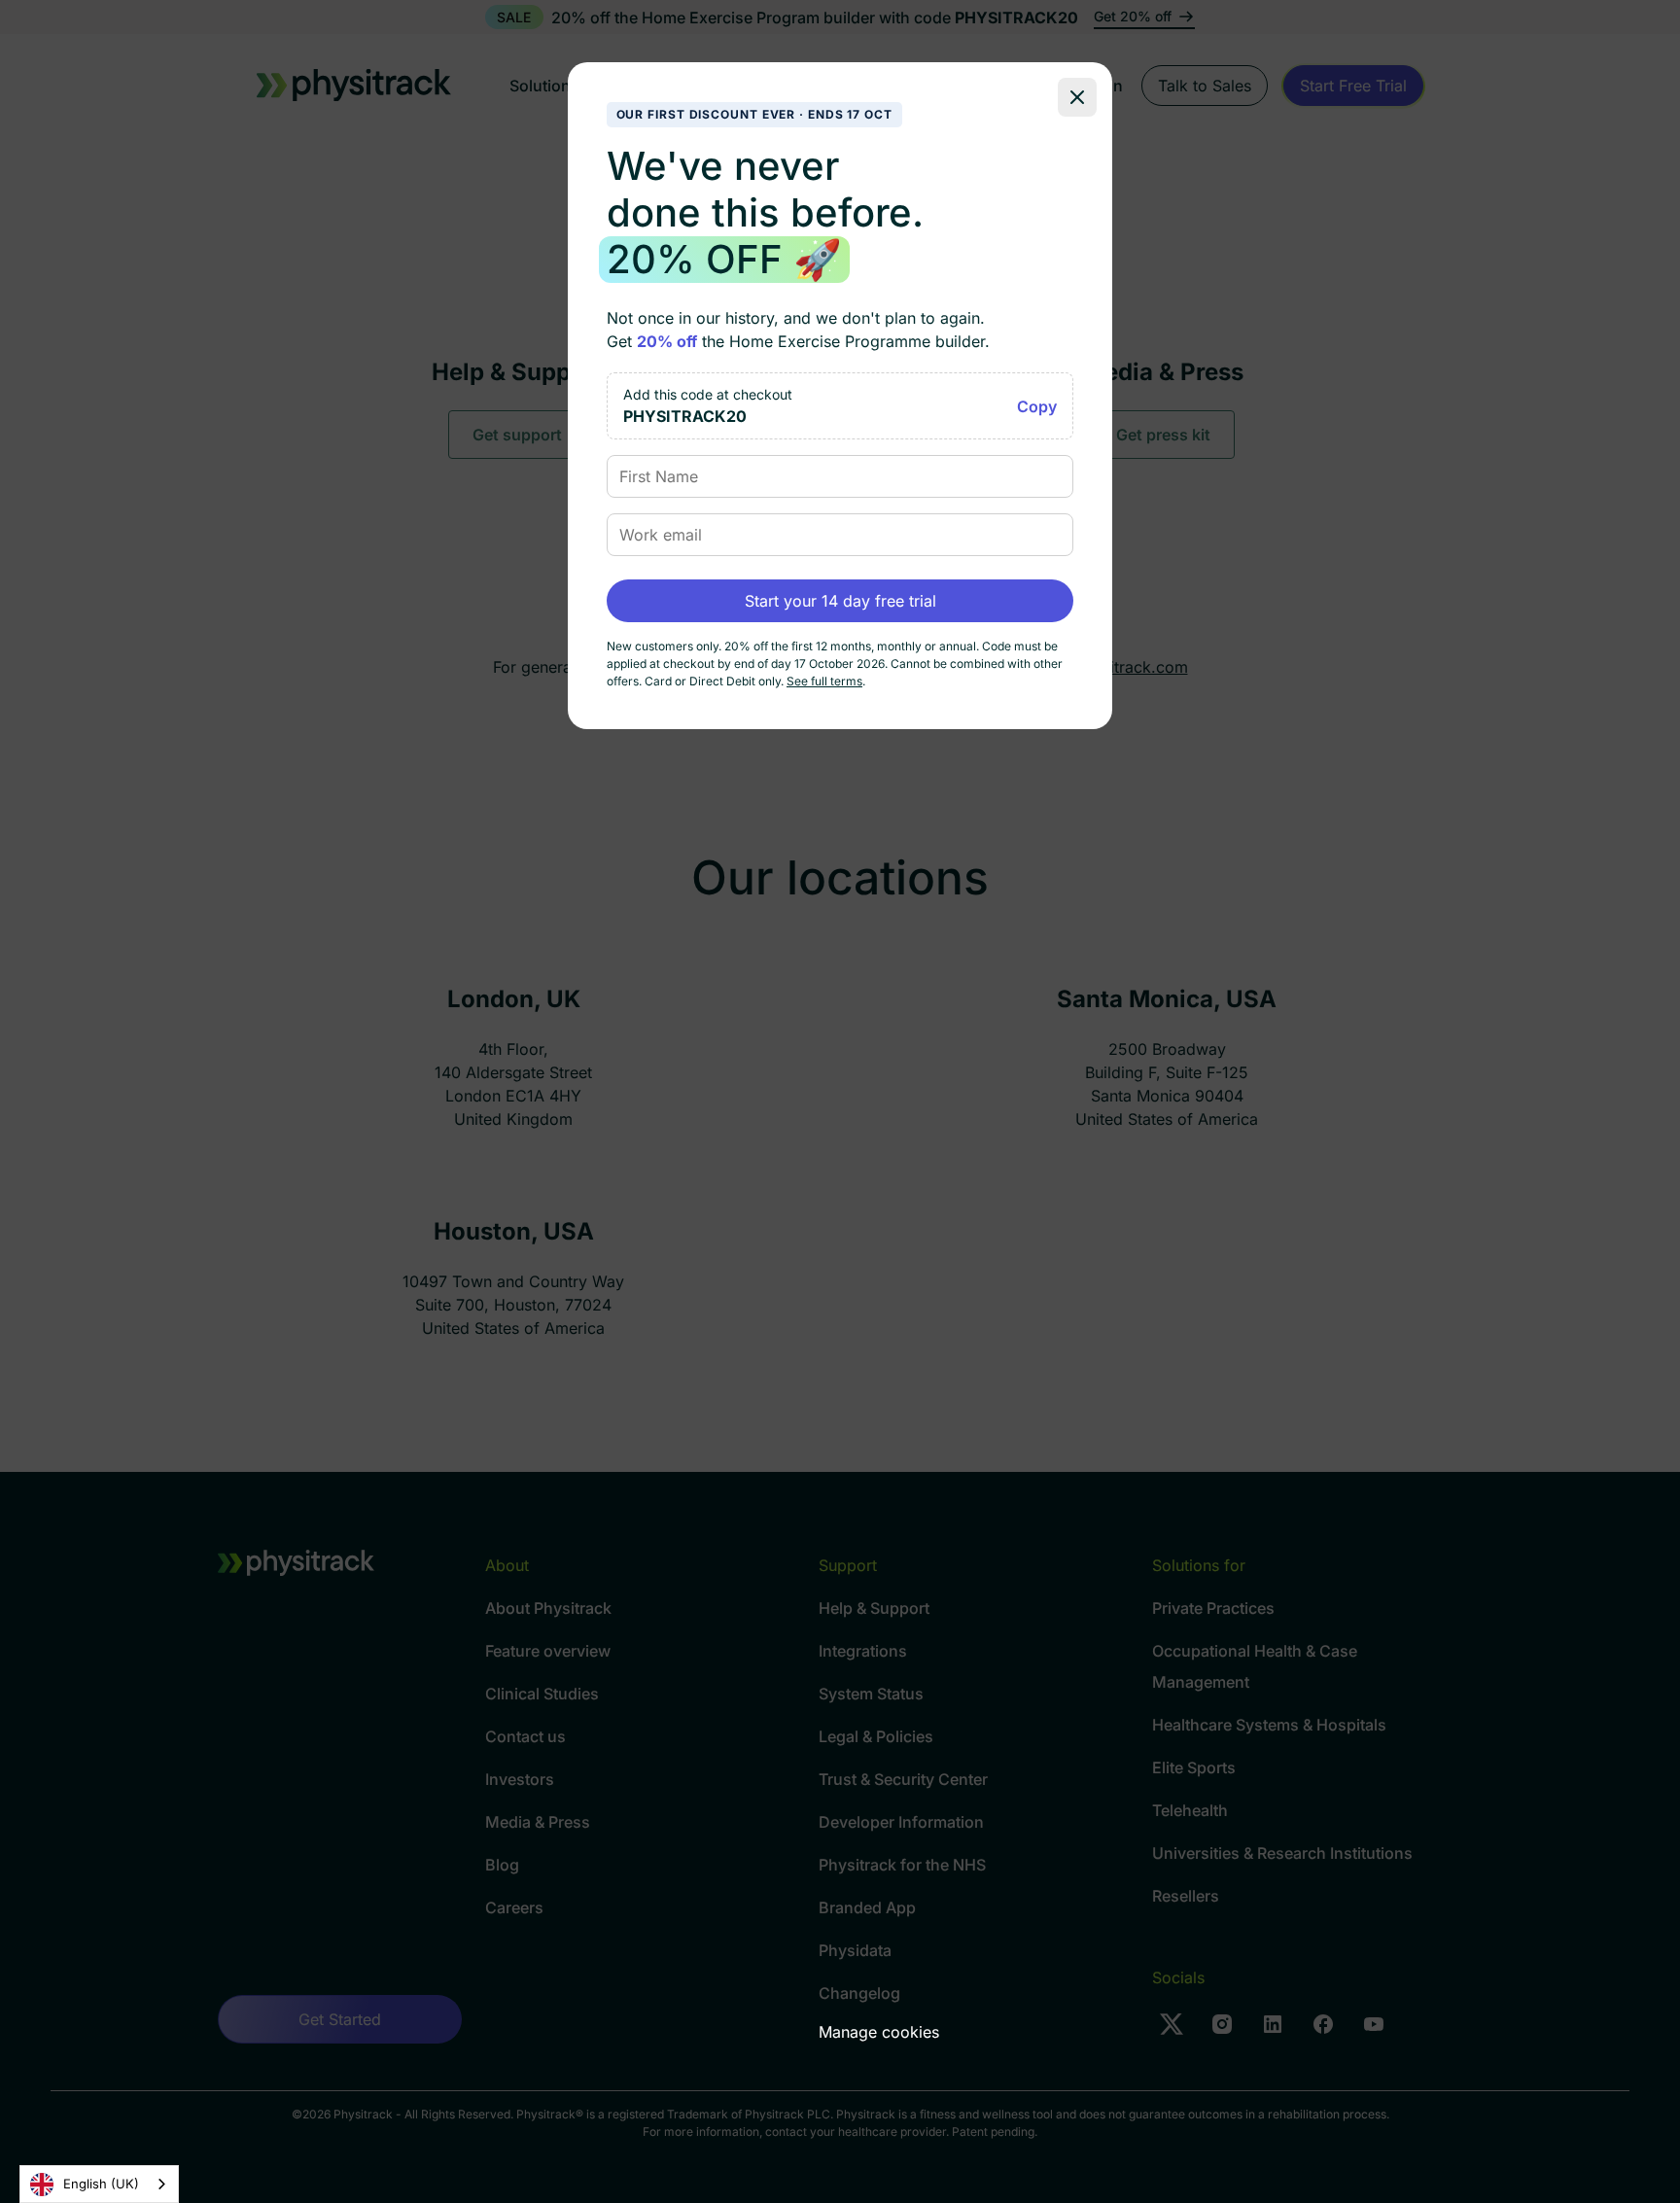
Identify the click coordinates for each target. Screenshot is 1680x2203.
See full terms (824, 681)
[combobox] (99, 2184)
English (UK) (101, 2184)
